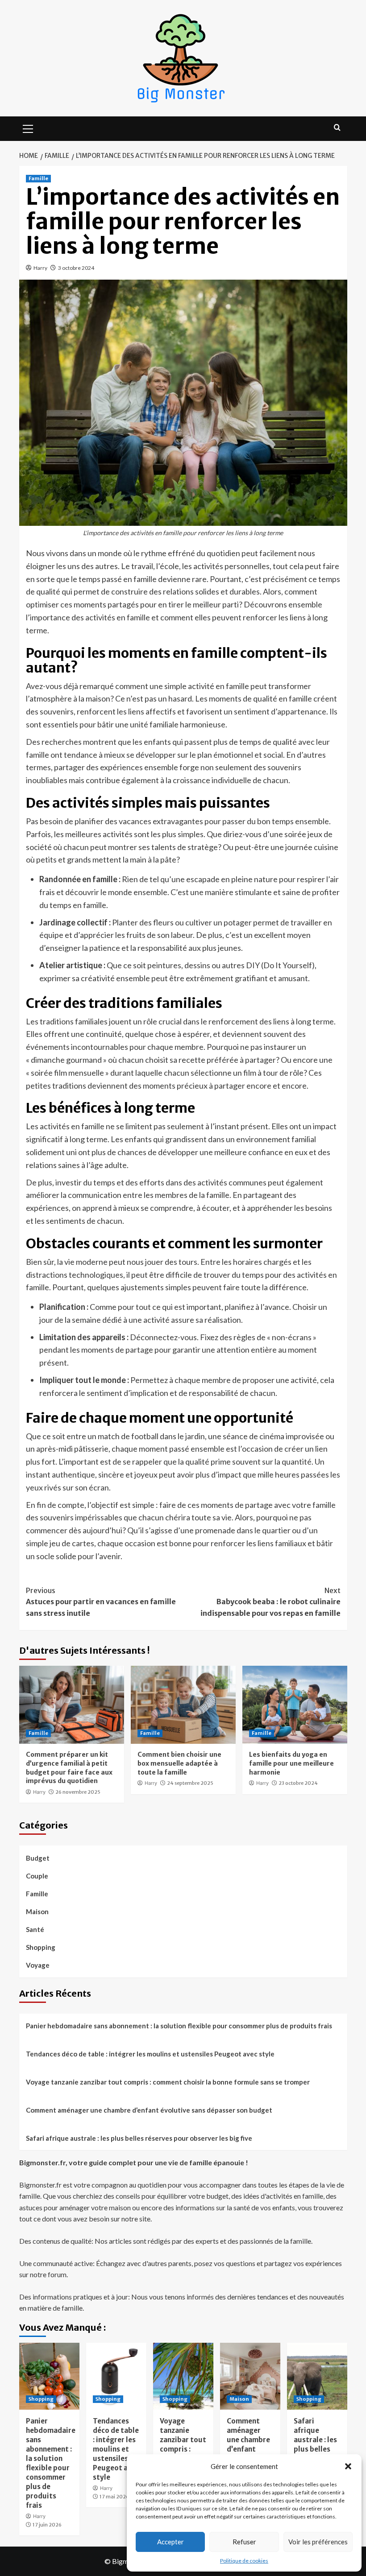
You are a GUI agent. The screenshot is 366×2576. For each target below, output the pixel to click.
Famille (38, 178)
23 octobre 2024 (298, 1783)
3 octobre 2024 (76, 268)
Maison (37, 1911)
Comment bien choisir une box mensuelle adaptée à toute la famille (179, 1763)
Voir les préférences (318, 2542)
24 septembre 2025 (190, 1783)
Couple (37, 1876)
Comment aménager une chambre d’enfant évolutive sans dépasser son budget (149, 2110)
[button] (348, 2466)
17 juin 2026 (47, 2525)
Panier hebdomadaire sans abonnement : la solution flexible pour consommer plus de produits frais (179, 2026)
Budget (38, 1858)
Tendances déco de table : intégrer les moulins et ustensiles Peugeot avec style (150, 2054)
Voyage (38, 1965)
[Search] (337, 128)
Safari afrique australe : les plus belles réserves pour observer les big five (139, 2138)
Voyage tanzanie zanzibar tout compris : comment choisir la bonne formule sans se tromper (168, 2082)
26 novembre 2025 (78, 1792)
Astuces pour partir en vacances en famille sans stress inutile (101, 1602)
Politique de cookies (244, 2561)
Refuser (244, 2542)
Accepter (171, 2542)
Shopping (41, 1947)
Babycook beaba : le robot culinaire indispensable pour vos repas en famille (270, 1602)
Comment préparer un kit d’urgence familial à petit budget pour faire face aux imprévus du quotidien (69, 1768)
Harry (40, 268)
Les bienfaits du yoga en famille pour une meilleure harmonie (291, 1763)
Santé (35, 1929)
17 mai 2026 (114, 2497)
